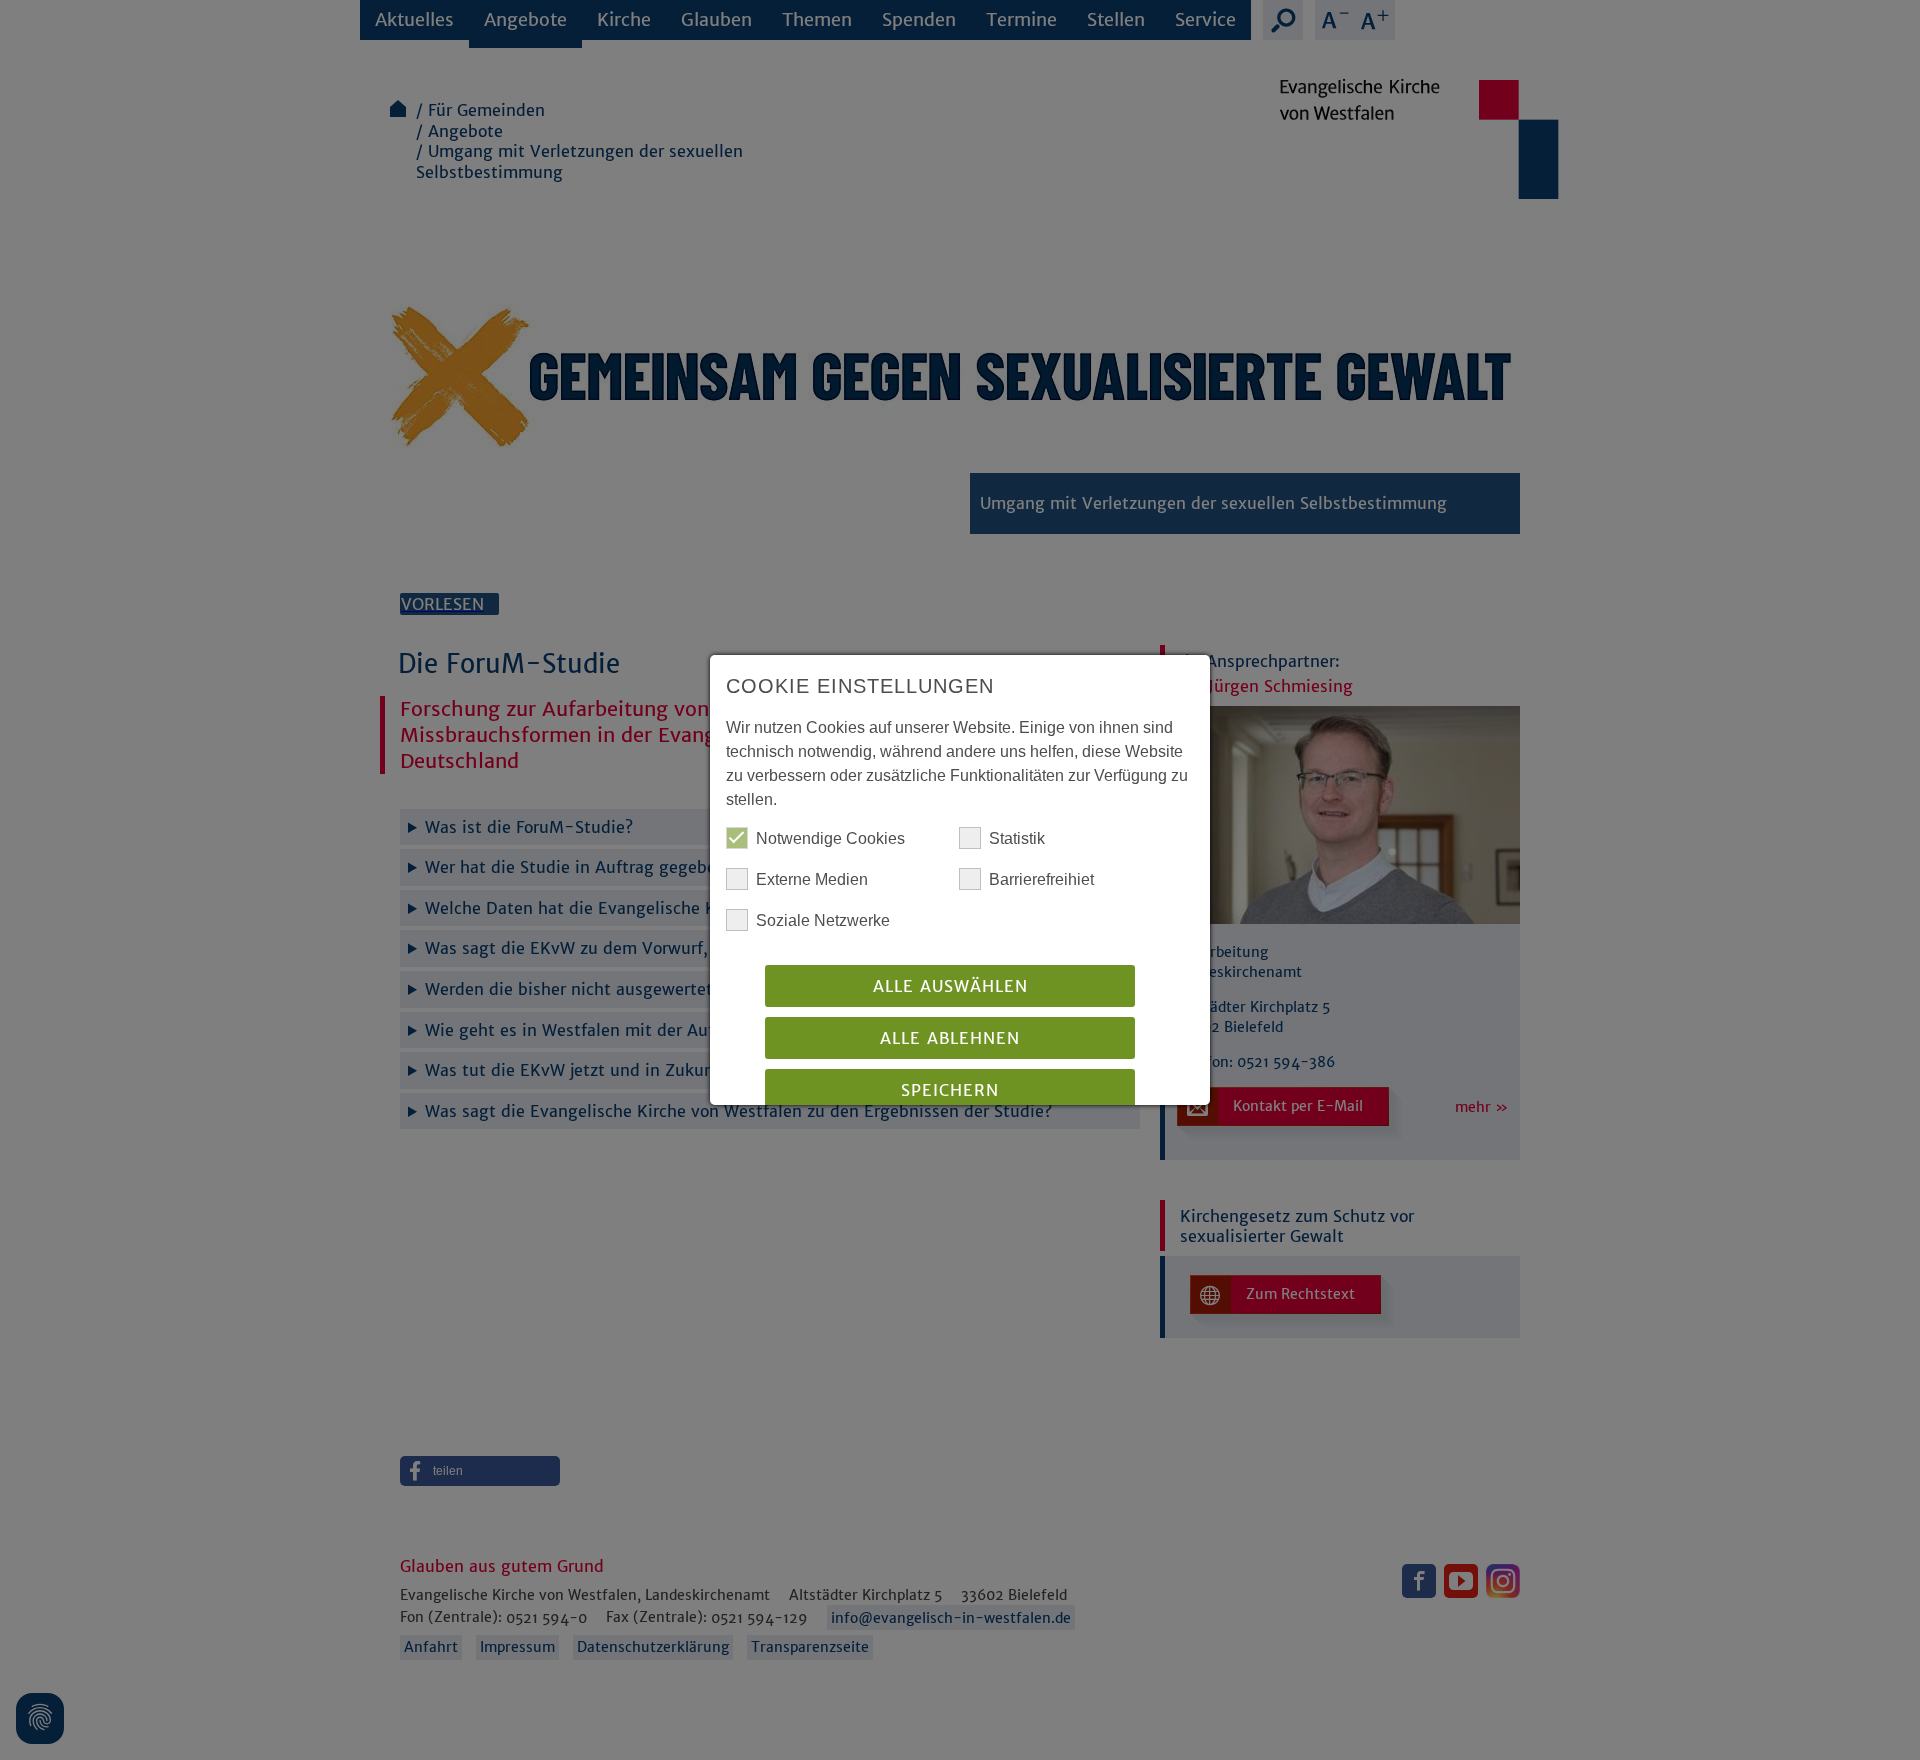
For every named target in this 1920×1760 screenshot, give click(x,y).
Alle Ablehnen (950, 1038)
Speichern (950, 1090)
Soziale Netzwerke (823, 920)
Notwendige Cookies (830, 838)
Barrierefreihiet (1041, 879)
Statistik (1017, 838)
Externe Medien (812, 879)
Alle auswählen (950, 986)
